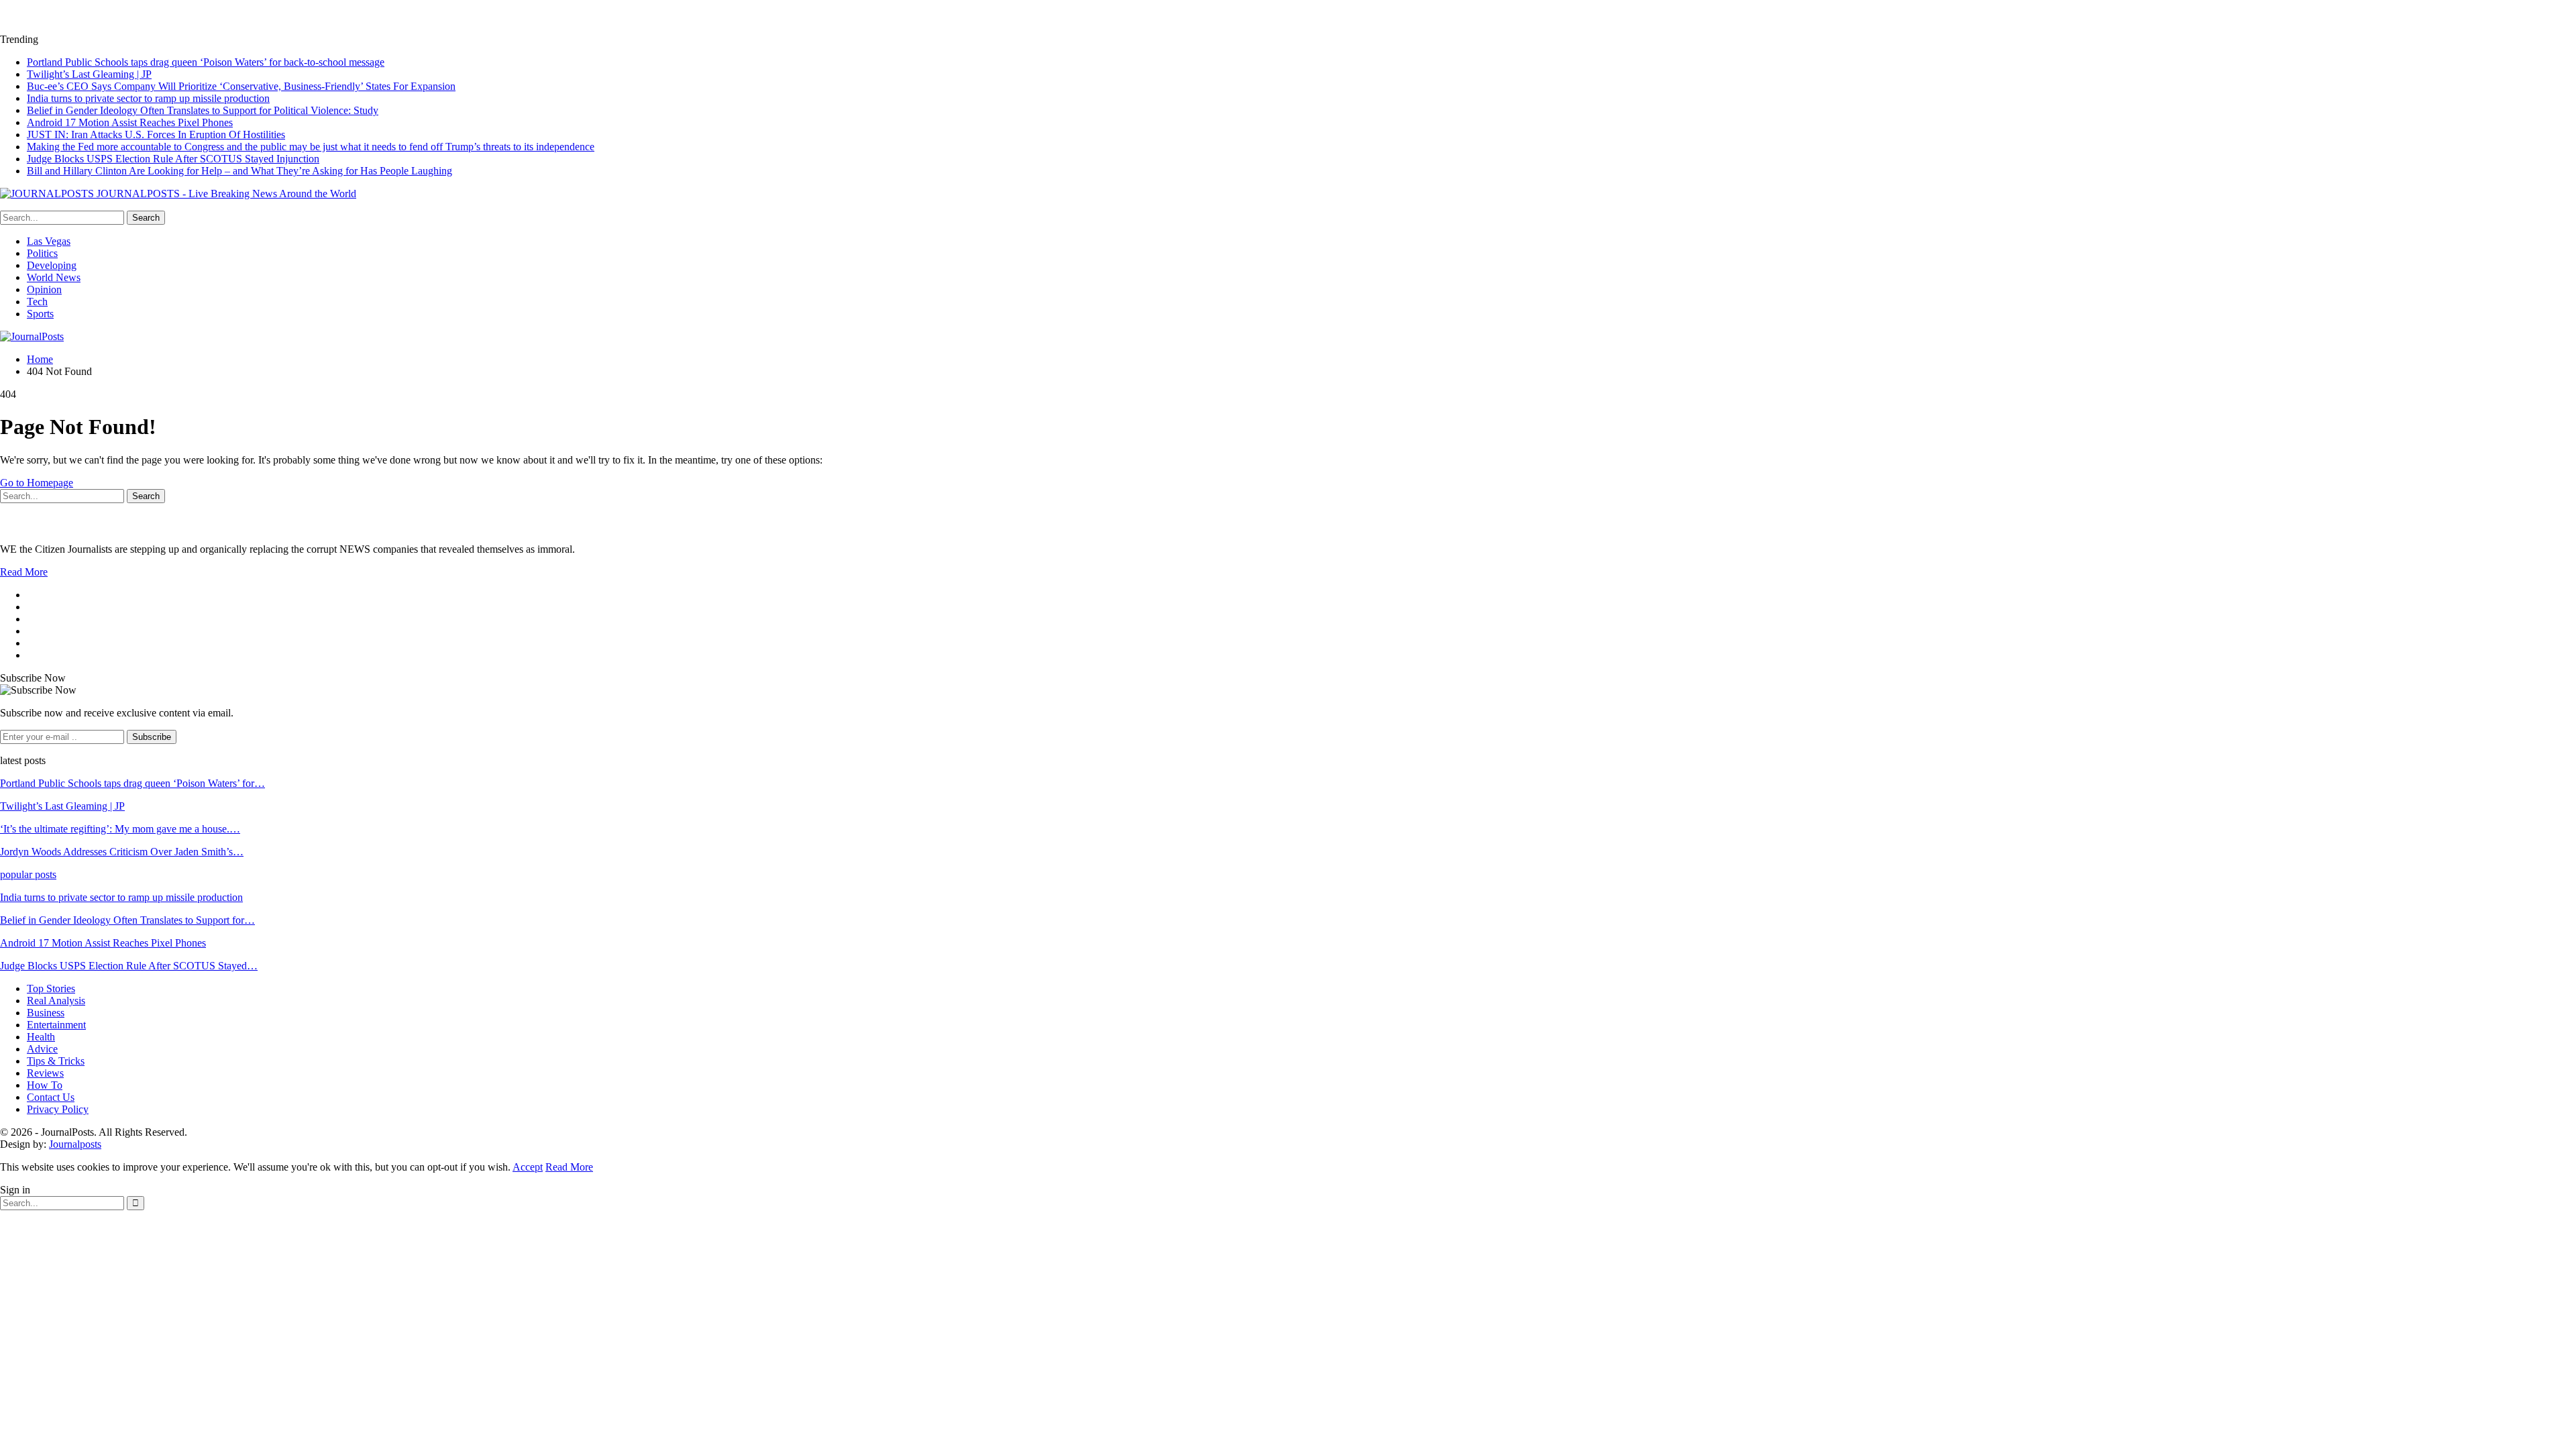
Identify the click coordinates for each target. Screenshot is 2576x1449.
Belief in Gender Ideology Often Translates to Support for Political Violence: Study (203, 110)
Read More (24, 572)
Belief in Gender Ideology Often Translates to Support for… (127, 920)
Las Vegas (49, 241)
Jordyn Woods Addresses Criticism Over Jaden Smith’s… (122, 852)
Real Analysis (56, 1001)
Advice (42, 1049)
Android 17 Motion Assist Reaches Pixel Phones (130, 122)
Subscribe (152, 737)
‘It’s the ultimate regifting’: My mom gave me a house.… (120, 829)
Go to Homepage (37, 483)
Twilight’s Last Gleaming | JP (89, 74)
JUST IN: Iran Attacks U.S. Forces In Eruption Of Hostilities (156, 135)
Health (41, 1037)
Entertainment (56, 1025)
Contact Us (51, 1097)
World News (54, 277)
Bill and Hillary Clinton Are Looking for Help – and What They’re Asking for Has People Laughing (239, 171)
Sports (40, 314)
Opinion (44, 289)
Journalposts (75, 1144)
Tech (37, 302)
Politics (42, 253)
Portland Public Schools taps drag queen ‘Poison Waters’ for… (132, 783)
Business (46, 1013)
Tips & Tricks (56, 1061)
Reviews (45, 1073)
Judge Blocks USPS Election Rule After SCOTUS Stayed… (129, 966)
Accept (528, 1167)
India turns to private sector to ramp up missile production (148, 98)
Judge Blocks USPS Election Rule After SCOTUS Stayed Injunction (173, 159)
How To (45, 1085)
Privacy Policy (58, 1109)
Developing (52, 265)
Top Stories (51, 988)
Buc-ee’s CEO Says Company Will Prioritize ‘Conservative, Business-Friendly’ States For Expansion (241, 86)
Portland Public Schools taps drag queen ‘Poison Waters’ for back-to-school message (206, 62)
